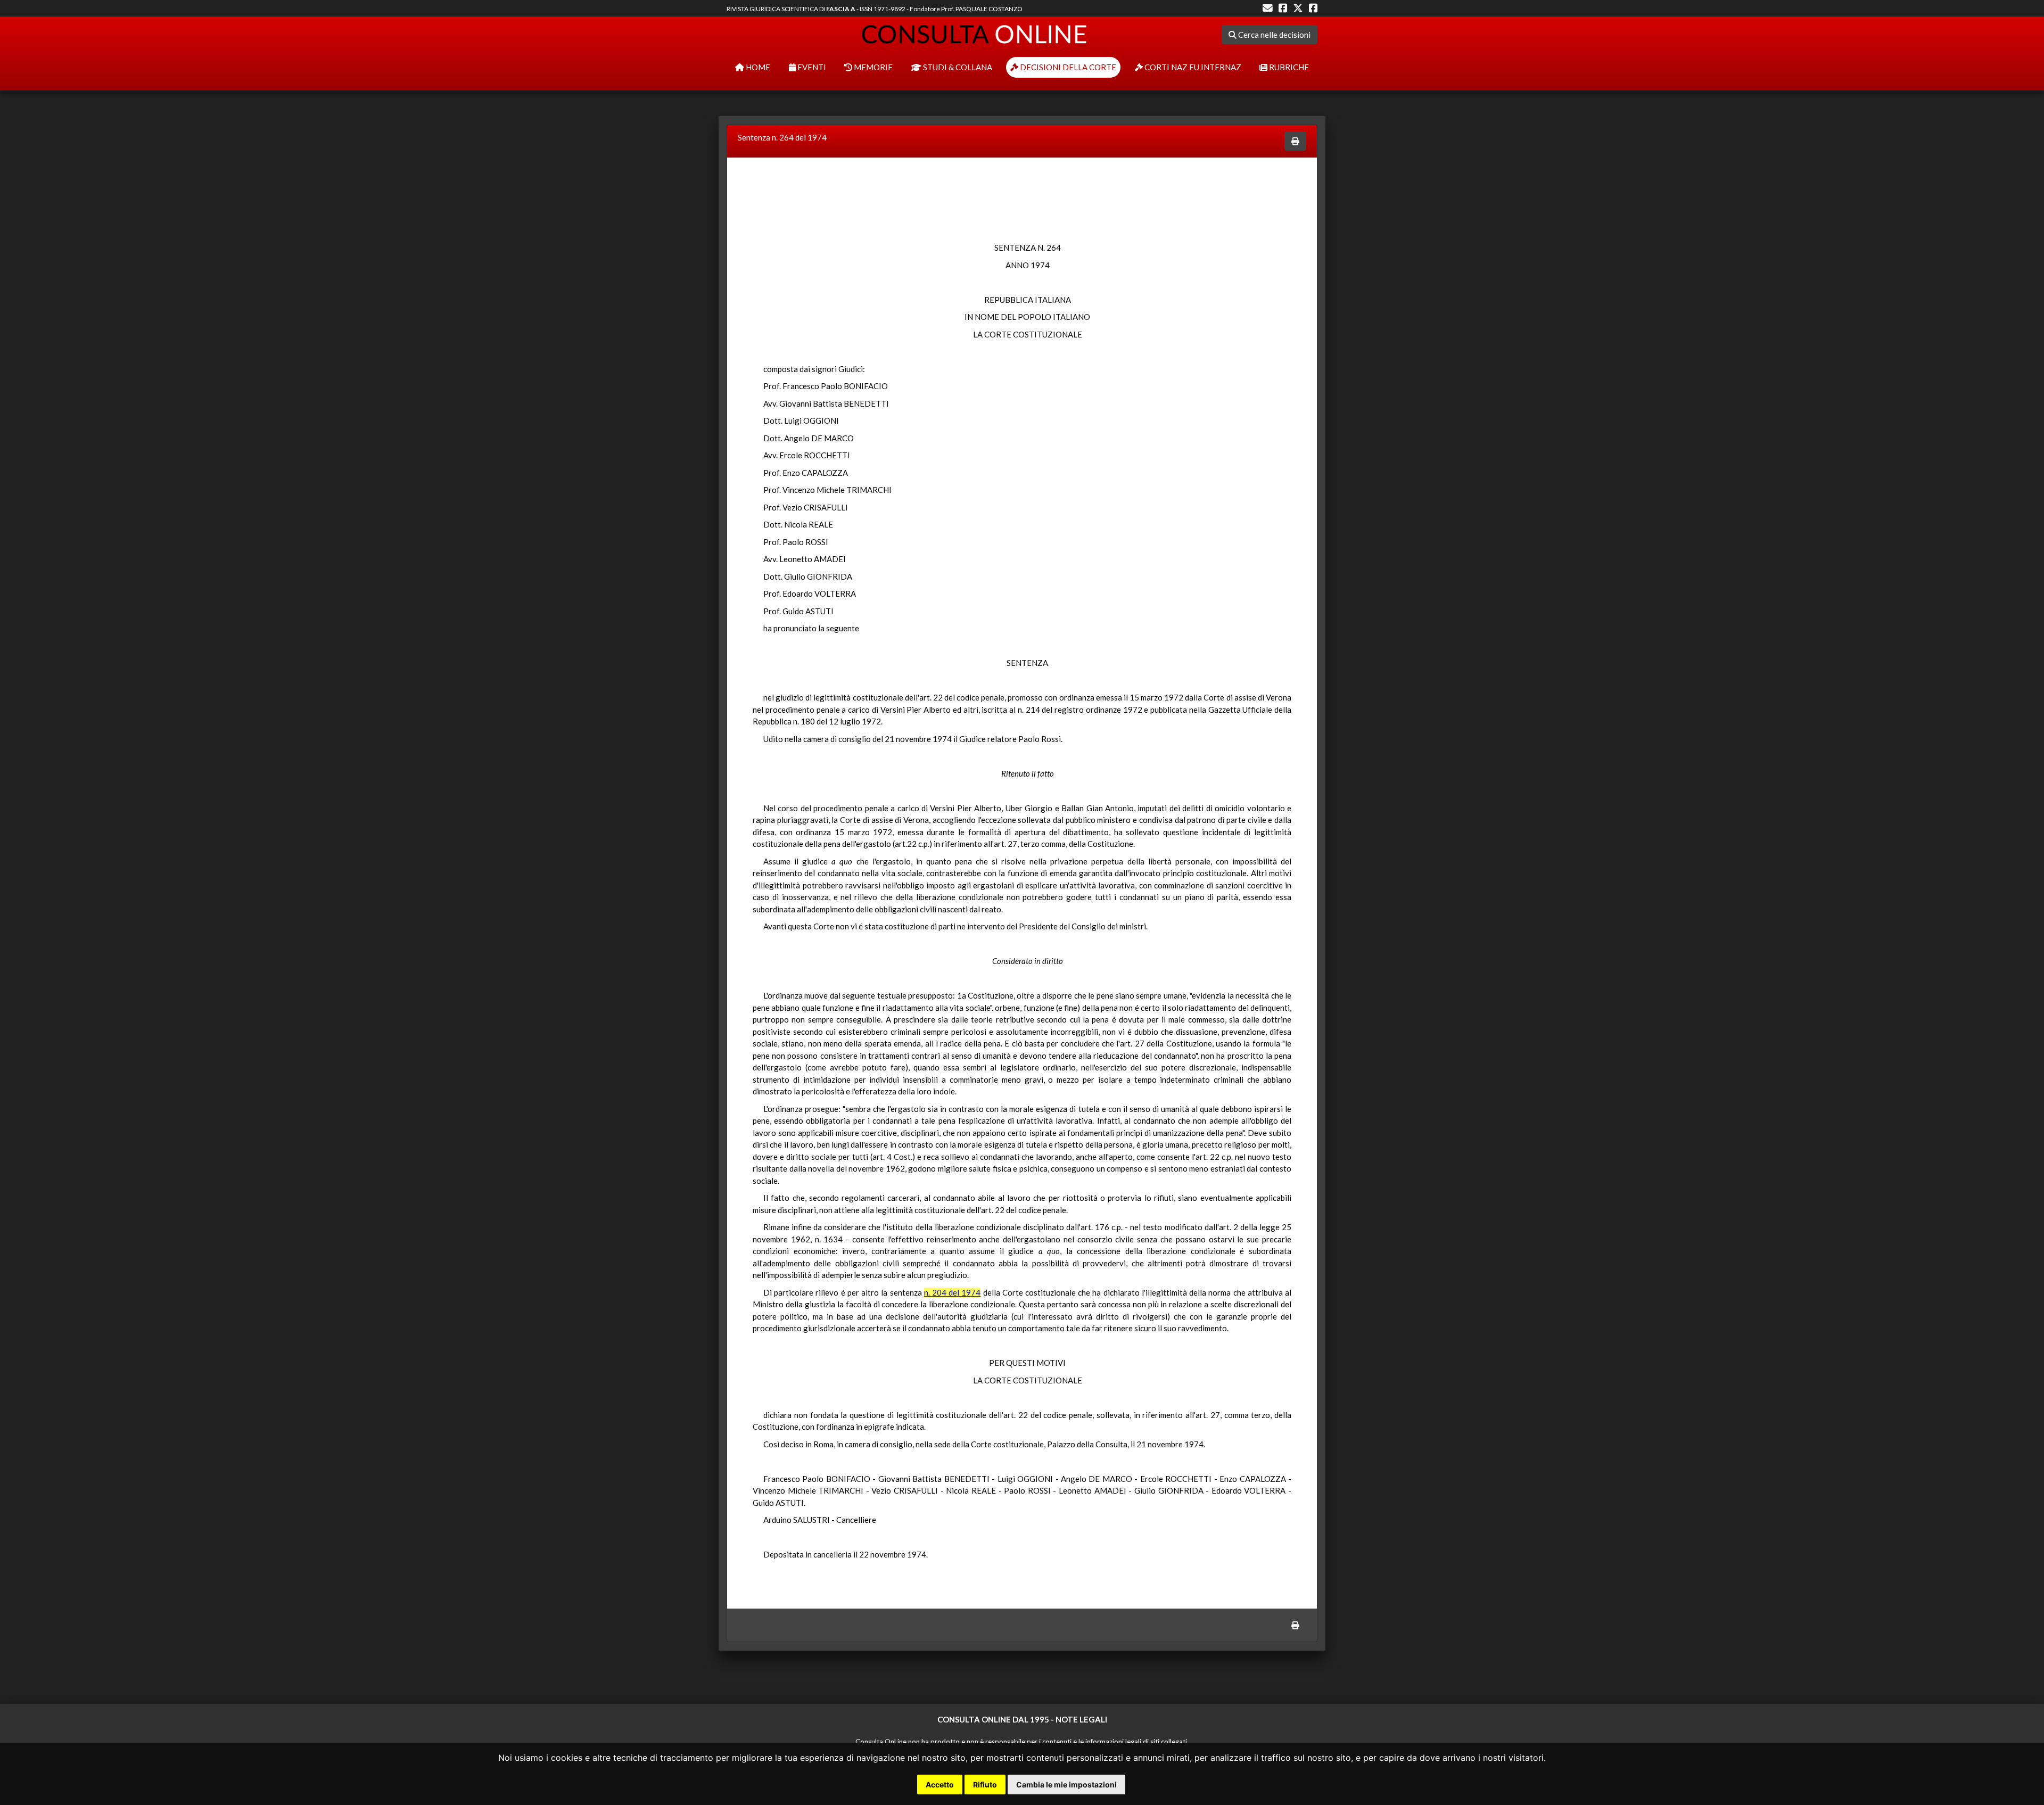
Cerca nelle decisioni (1274, 35)
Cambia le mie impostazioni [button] (1066, 1785)
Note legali (1081, 1719)
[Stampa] (1295, 141)
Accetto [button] (940, 1785)
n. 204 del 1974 (953, 1292)
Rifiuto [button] (985, 1785)
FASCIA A (841, 9)
